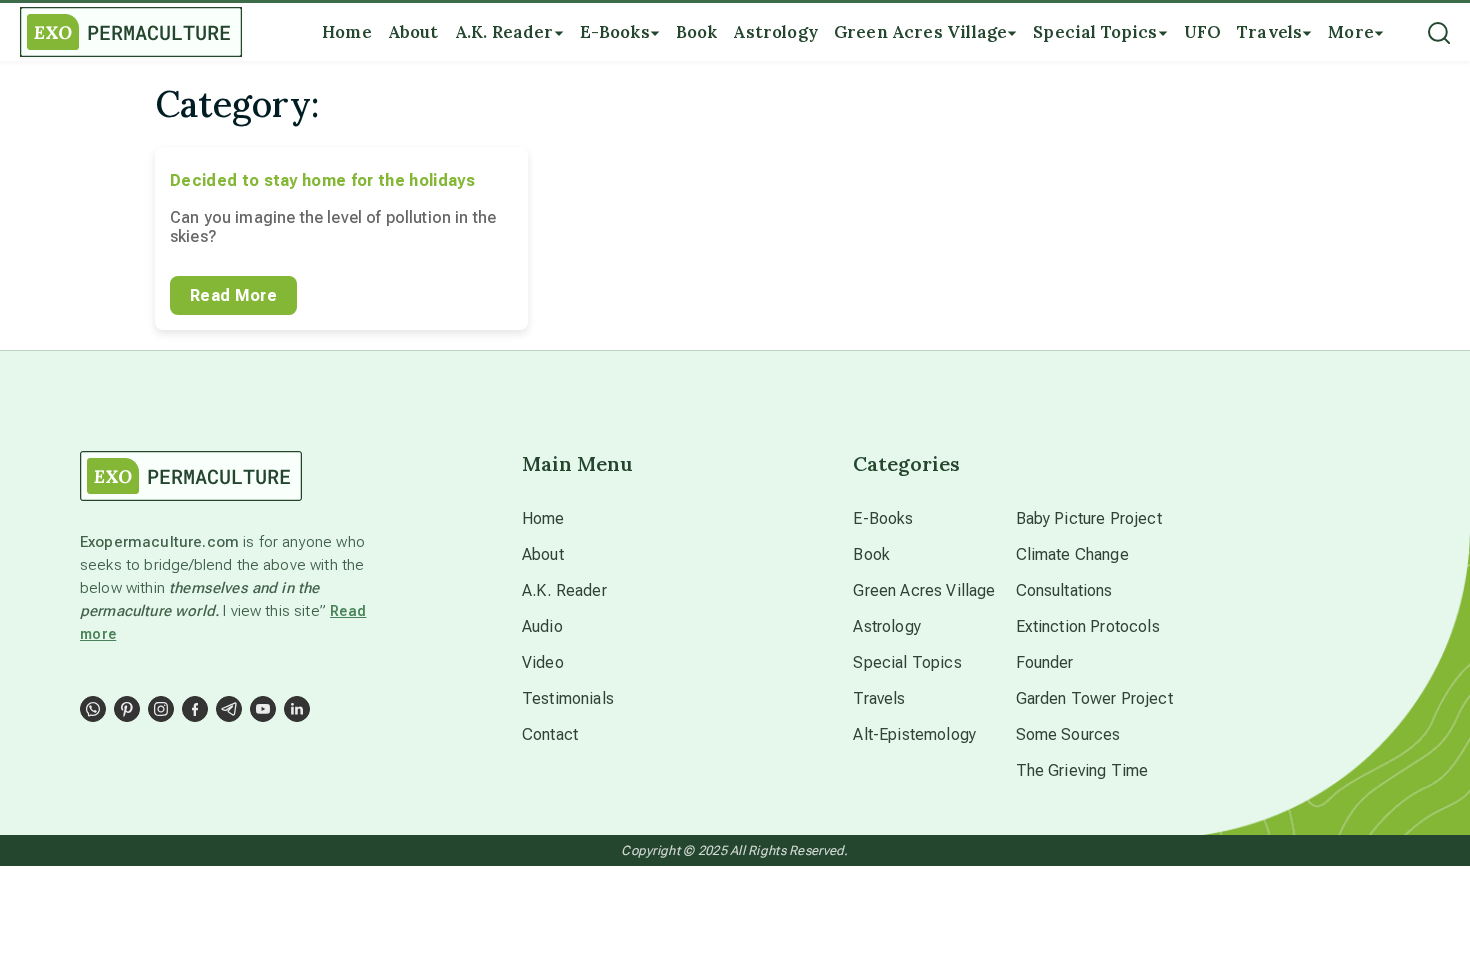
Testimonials (568, 698)
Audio (542, 626)
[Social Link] (93, 709)
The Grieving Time (1082, 770)
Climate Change (1072, 554)
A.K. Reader (564, 590)
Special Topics (907, 662)
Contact (550, 734)
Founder (1045, 662)
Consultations (1064, 590)
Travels (879, 698)
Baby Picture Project (1089, 518)
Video (543, 662)
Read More (233, 295)
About (543, 554)
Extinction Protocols (1088, 626)
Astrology (886, 626)
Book (871, 554)
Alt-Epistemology (914, 734)
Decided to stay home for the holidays (322, 180)
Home (543, 518)
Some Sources (1068, 734)
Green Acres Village (924, 590)
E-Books (883, 518)
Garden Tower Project (1094, 698)
